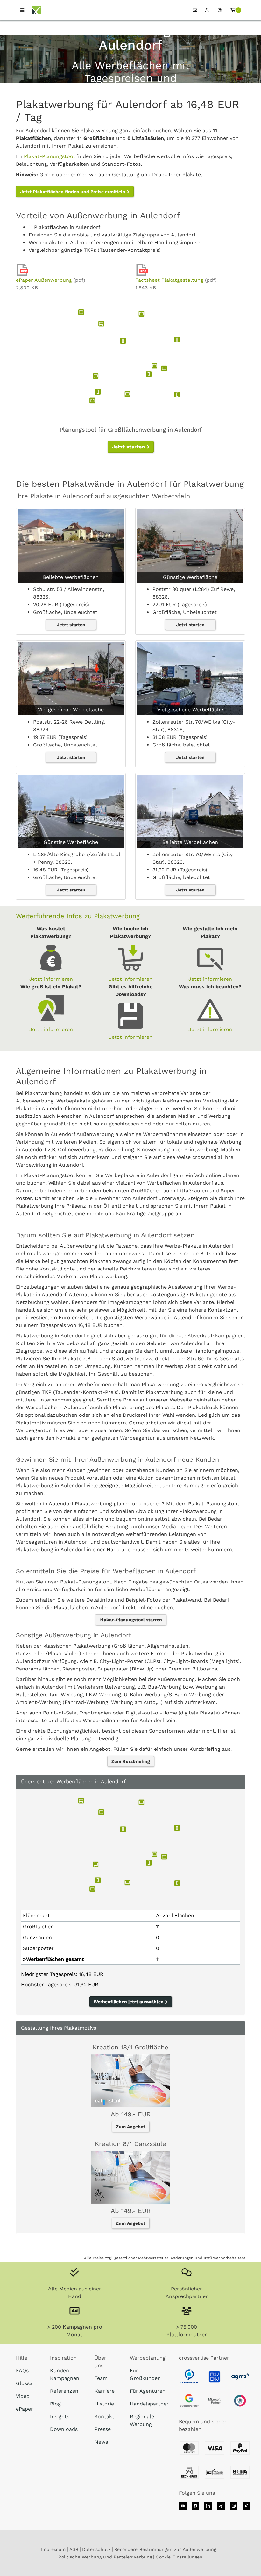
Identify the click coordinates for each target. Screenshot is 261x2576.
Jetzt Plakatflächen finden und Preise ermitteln (73, 192)
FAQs (22, 2371)
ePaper (25, 2409)
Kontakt (104, 2416)
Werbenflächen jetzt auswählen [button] (129, 2002)
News (101, 2442)
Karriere (105, 2391)
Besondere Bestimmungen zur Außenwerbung (165, 2549)
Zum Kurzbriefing (131, 1761)
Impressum (53, 2549)
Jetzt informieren (51, 979)
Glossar (25, 2383)
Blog (55, 2404)
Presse (103, 2429)
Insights (60, 2416)
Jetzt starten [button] (129, 447)
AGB (74, 2549)
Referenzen (64, 2391)
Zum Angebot (130, 2127)
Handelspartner (149, 2404)
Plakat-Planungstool (49, 156)
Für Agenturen (148, 2391)
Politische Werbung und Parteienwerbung (105, 2557)
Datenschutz (96, 2549)
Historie (104, 2404)
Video (23, 2396)
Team (101, 2378)
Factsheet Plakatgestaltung (169, 280)
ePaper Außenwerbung (44, 280)
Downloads (64, 2429)
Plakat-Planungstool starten (131, 1620)
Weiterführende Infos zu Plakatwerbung (78, 916)
